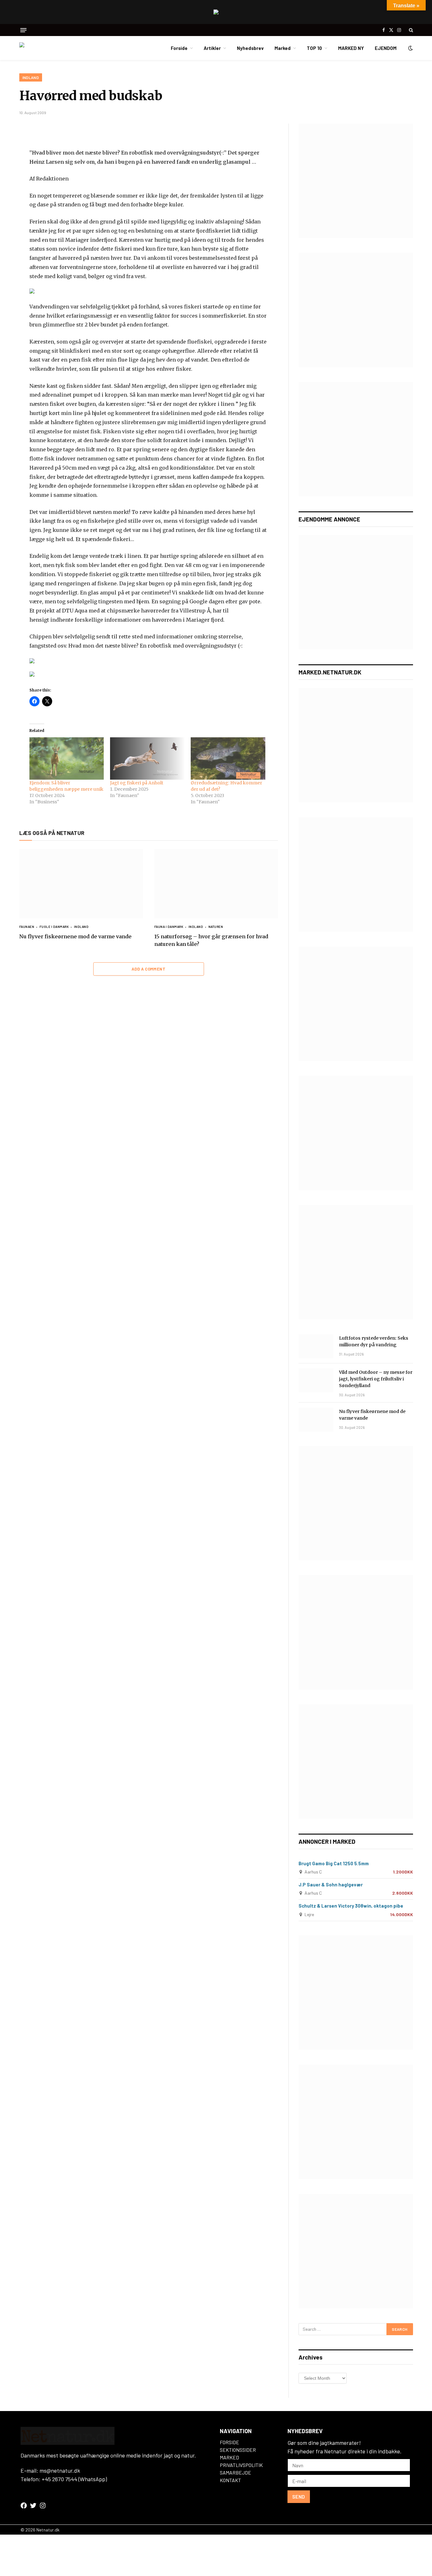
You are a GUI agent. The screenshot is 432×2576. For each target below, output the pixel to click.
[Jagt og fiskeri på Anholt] (147, 758)
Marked (283, 48)
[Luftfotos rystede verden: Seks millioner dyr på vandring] (316, 1346)
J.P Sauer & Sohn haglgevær (331, 1885)
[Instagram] (43, 2506)
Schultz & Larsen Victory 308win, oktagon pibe (351, 1906)
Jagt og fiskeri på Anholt (137, 783)
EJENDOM (386, 48)
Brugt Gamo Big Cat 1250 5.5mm (334, 1863)
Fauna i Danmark (169, 927)
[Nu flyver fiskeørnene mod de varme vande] (81, 884)
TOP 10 (314, 48)
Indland (31, 77)
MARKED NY (351, 48)
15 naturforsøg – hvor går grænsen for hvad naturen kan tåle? (211, 940)
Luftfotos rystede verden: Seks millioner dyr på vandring (374, 1341)
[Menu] (23, 30)
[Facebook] (24, 2506)
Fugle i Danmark (54, 927)
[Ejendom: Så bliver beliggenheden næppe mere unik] (67, 758)
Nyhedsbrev (250, 48)
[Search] (410, 30)
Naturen (216, 927)
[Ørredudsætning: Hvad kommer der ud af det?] (228, 758)
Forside (179, 48)
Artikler (212, 48)
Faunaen (27, 927)
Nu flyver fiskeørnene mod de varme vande (75, 936)
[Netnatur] (51, 48)
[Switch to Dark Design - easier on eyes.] (410, 48)
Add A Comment (148, 969)
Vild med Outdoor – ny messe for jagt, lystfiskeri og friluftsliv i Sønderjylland (376, 1379)
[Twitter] (33, 2506)
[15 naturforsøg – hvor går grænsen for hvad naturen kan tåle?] (216, 884)
